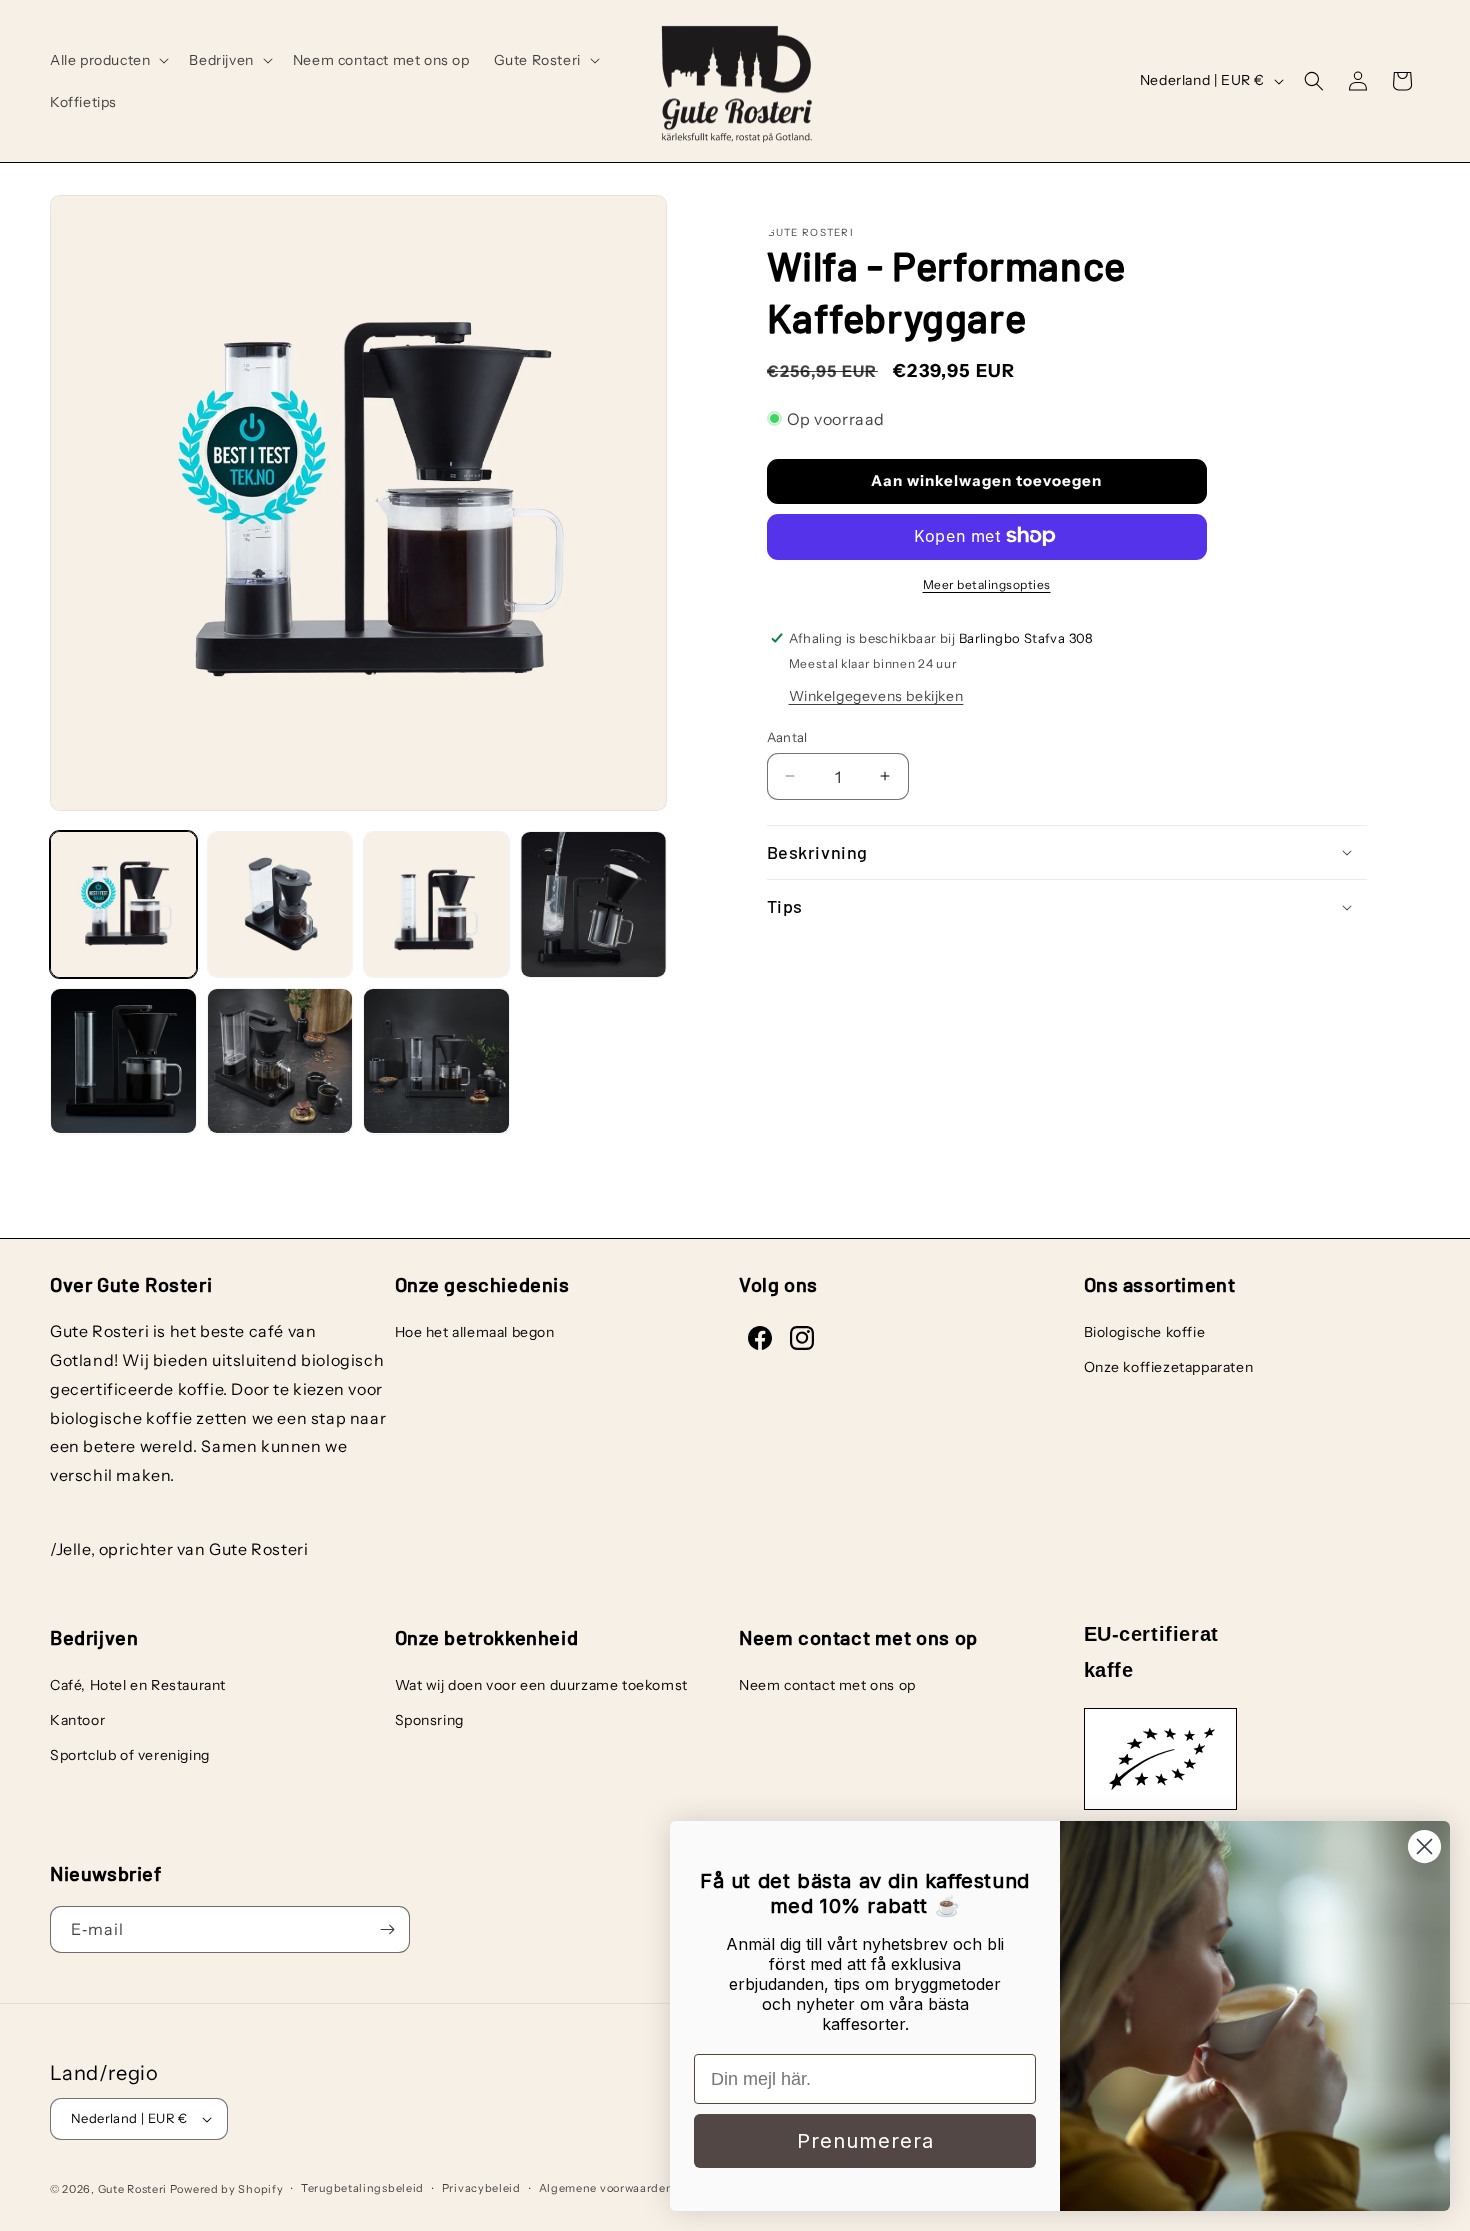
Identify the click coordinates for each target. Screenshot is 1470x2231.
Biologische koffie (1145, 1332)
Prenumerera (865, 2141)
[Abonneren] (387, 1929)
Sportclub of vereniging (130, 1755)
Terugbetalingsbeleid (362, 2188)
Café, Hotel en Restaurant (138, 1685)
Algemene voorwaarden (606, 2188)
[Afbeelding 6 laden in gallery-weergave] (280, 1061)
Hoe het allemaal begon (475, 1332)
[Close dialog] (1424, 1846)
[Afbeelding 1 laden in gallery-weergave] (123, 904)
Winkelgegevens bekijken (876, 695)
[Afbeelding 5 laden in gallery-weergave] (123, 1061)
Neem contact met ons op (827, 1685)
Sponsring (429, 1720)
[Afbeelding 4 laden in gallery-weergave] (593, 904)
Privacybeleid (481, 2188)
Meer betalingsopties (987, 583)
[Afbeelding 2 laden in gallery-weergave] (280, 904)
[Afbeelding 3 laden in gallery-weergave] (436, 904)
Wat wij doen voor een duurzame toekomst (541, 1685)
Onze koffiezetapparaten (1169, 1367)
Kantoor (77, 1720)
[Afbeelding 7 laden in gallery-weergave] (436, 1061)
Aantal (787, 736)
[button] (107, 60)
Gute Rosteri (132, 2189)
